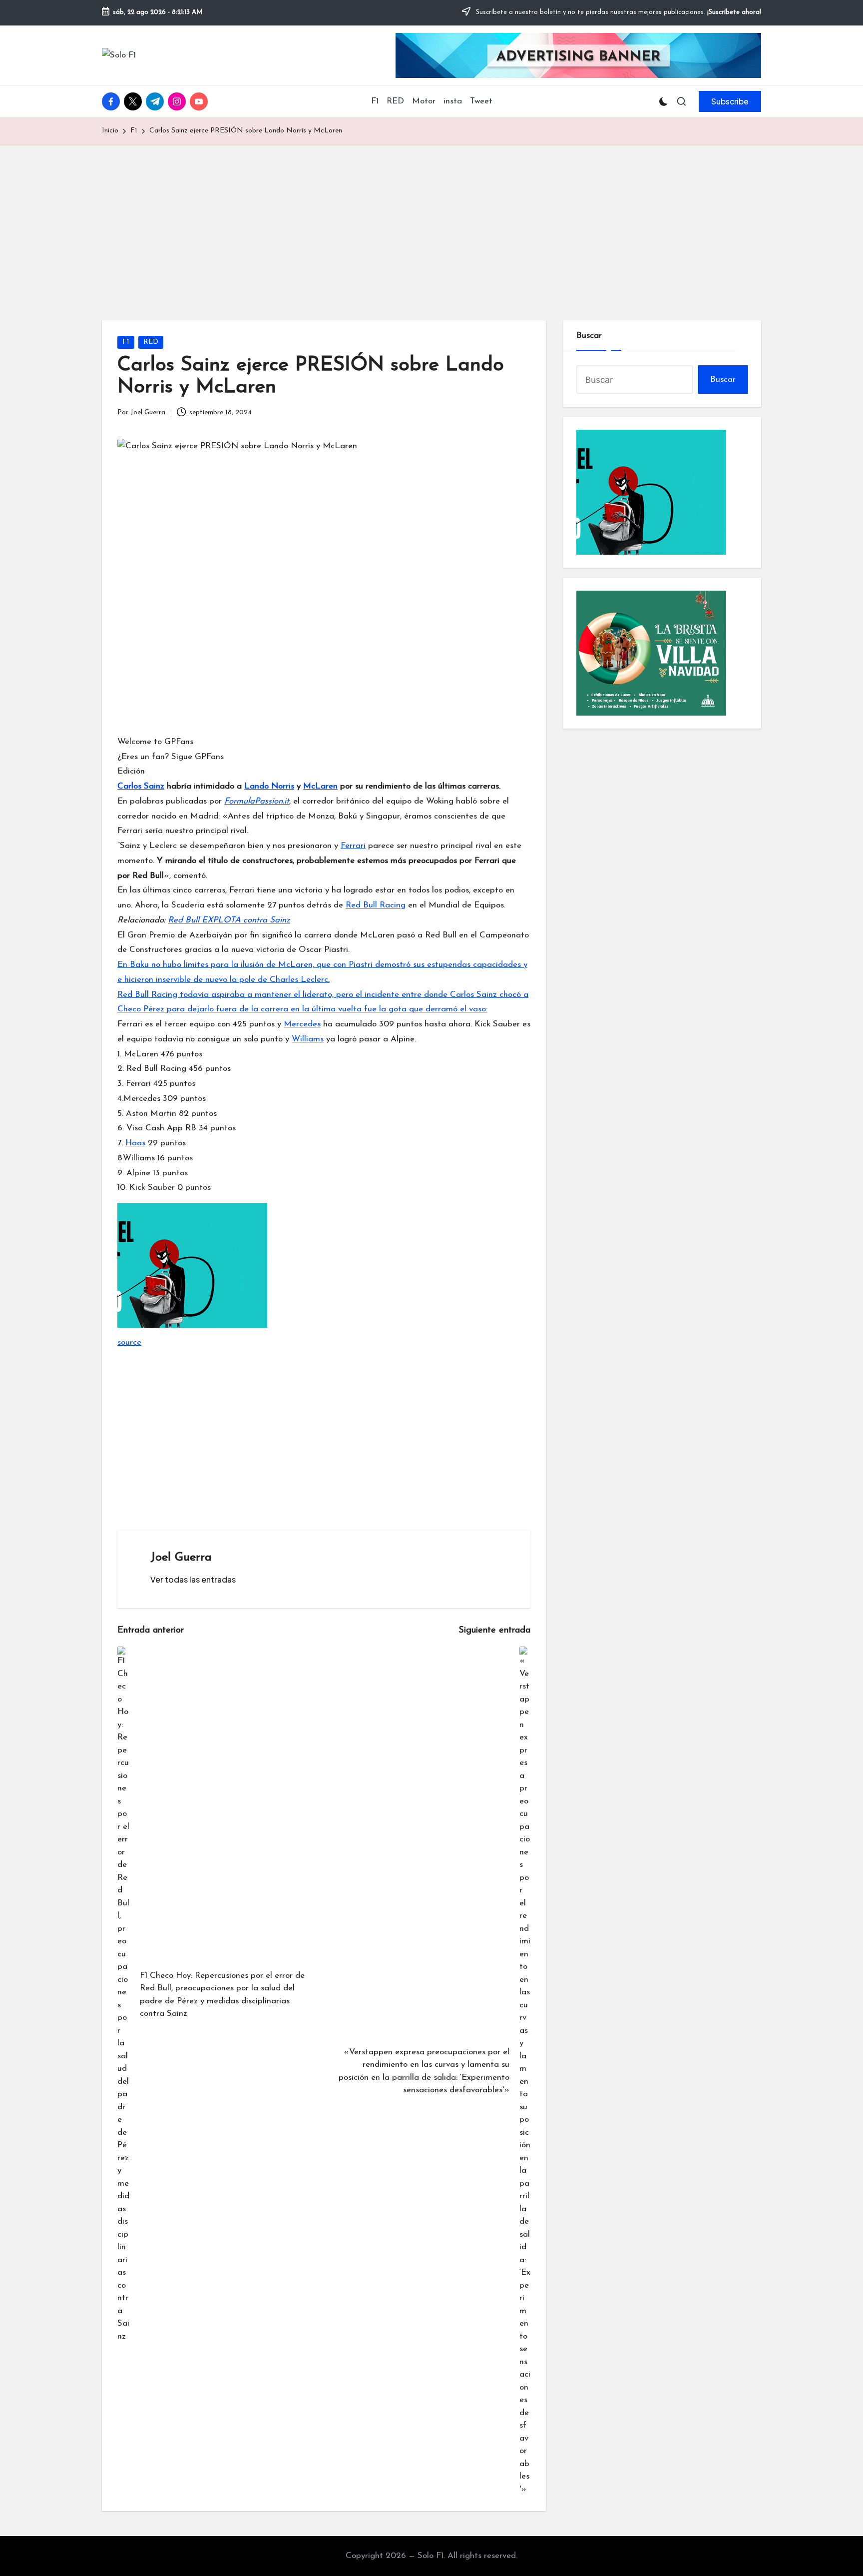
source (129, 1342)
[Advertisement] (431, 220)
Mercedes (302, 1024)
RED (151, 342)
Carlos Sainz (141, 786)
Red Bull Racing (376, 905)
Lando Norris (269, 786)
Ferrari (353, 846)
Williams (308, 1039)
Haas (135, 1143)
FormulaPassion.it (257, 801)
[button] (730, 101)
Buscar (589, 336)
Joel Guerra (181, 1558)
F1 (126, 342)
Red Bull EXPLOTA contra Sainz (229, 920)
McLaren (320, 786)
